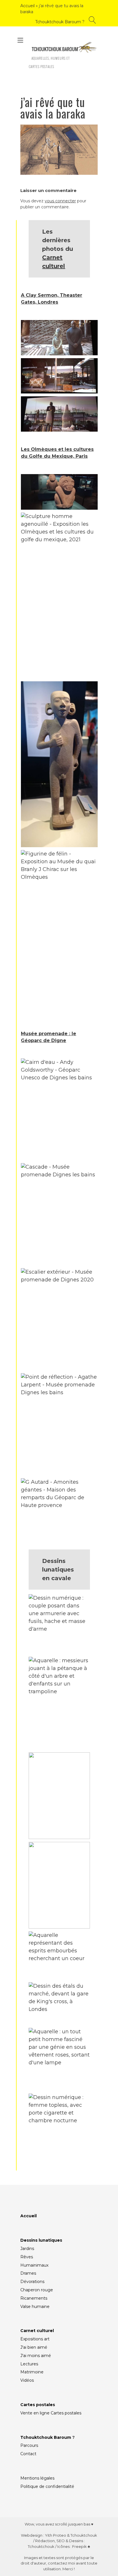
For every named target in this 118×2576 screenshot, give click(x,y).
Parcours (29, 2445)
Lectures (29, 2364)
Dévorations (32, 2282)
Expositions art (35, 2339)
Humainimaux (34, 2265)
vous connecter (60, 201)
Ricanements (34, 2298)
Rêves (27, 2257)
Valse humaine (35, 2307)
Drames (28, 2273)
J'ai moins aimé (36, 2356)
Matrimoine (32, 2372)
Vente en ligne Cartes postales (51, 2413)
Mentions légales (37, 2478)
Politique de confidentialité (47, 2486)
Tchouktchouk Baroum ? (60, 22)
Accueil (27, 6)
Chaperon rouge (37, 2290)
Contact (28, 2454)
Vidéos (27, 2380)
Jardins (27, 2249)
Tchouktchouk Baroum (46, 2437)
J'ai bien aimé (34, 2347)
